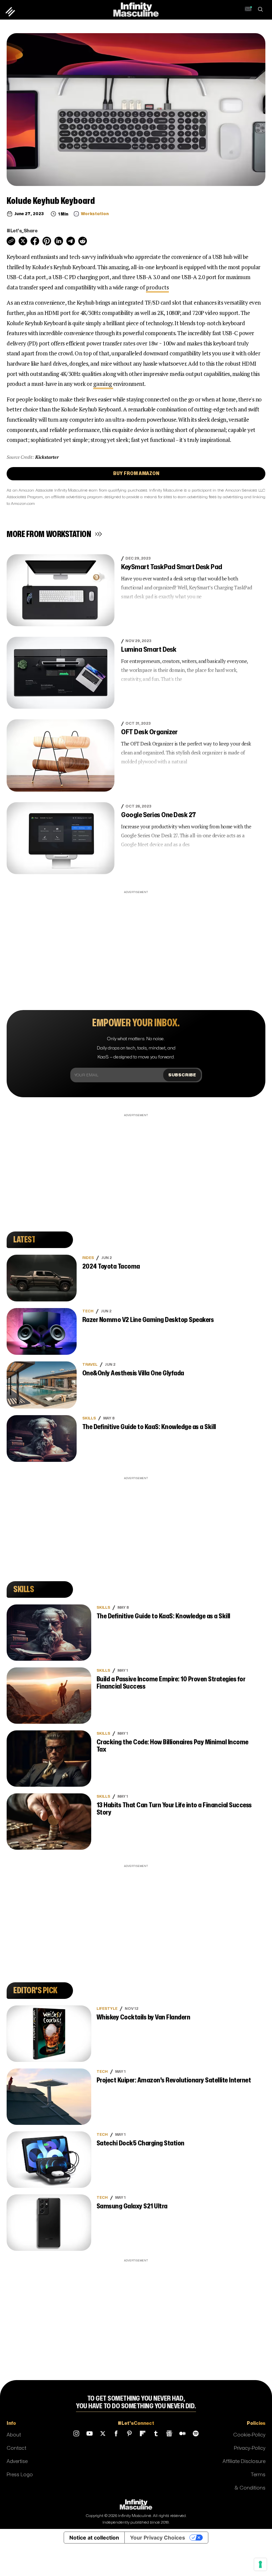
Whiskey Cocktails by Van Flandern (143, 2017)
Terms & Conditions (250, 2481)
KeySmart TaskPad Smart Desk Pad (172, 567)
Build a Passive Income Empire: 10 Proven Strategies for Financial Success (171, 1683)
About (14, 2435)
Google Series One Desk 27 (159, 815)
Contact (16, 2448)
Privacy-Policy (250, 2448)
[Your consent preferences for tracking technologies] (260, 2564)
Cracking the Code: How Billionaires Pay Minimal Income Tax (172, 1746)
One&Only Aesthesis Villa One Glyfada (133, 1373)
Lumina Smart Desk (149, 650)
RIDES (88, 1258)
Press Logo (20, 2475)
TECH (88, 1311)
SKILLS (89, 1418)
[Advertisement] (136, 942)
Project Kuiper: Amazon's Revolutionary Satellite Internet (174, 2080)
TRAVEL (90, 1365)
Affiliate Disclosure (244, 2461)
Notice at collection (94, 2538)
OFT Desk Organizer (149, 732)
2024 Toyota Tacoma (111, 1266)
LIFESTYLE (107, 2009)
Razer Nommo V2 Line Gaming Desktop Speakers (148, 1320)
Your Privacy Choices (158, 2538)
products (157, 287)
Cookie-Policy (249, 2435)
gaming (103, 384)
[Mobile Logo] (136, 9)
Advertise (17, 2461)
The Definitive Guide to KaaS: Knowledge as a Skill (149, 1427)
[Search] (260, 10)
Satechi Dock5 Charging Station (140, 2143)
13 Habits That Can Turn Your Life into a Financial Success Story (174, 1809)
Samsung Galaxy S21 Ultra (132, 2206)
